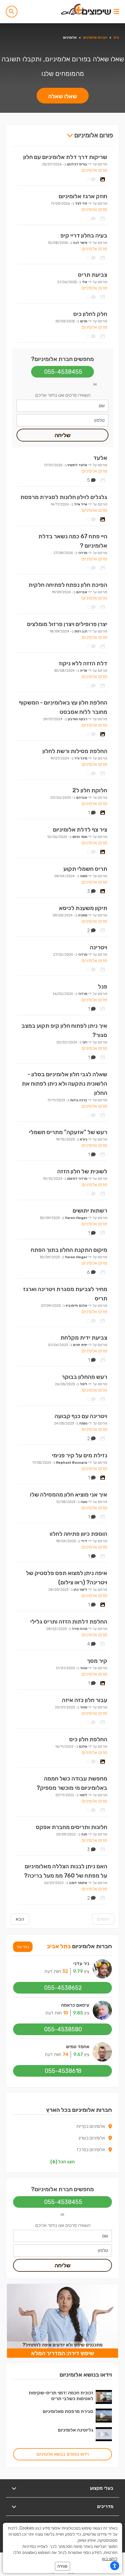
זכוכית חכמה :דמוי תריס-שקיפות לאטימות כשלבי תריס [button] (61, 2396)
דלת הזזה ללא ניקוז (83, 663)
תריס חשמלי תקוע (85, 869)
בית (116, 37)
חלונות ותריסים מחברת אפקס (72, 1827)
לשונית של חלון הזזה (82, 1171)
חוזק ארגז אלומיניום (83, 196)
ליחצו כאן (110, 2559)
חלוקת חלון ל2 (90, 790)
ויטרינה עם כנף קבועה (81, 1416)
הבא (20, 1919)
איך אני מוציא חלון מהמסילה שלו (69, 1495)
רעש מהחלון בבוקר (84, 1377)
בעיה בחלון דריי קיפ (84, 235)
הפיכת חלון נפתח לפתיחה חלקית (68, 585)
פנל (103, 986)
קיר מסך (97, 1661)
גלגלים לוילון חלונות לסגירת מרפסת (64, 497)
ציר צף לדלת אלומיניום (80, 830)
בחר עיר (23, 1947)
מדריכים (105, 2506)
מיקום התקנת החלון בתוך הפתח (69, 1250)
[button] (12, 12)
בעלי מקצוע (102, 2488)
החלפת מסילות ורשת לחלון (75, 751)
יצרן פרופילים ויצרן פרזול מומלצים (67, 624)
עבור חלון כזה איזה (85, 1700)
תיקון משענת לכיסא (83, 908)
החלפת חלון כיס (88, 1739)
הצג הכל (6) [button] (63, 2162)
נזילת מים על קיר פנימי (80, 1455)
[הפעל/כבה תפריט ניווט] (116, 12)
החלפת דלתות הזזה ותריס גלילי (69, 1622)
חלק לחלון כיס (90, 314)
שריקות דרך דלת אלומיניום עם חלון (65, 157)
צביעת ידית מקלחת (84, 1338)
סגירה (63, 2566)
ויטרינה (99, 947)
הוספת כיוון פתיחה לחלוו (78, 1534)
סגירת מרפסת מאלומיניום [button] (68, 2411)
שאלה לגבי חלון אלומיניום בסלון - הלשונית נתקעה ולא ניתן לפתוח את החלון (65, 1084)
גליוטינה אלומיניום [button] (76, 2430)
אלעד (100, 458)
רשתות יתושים (90, 1211)
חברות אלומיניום (95, 37)
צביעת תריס (93, 275)
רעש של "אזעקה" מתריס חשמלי (68, 1132)
